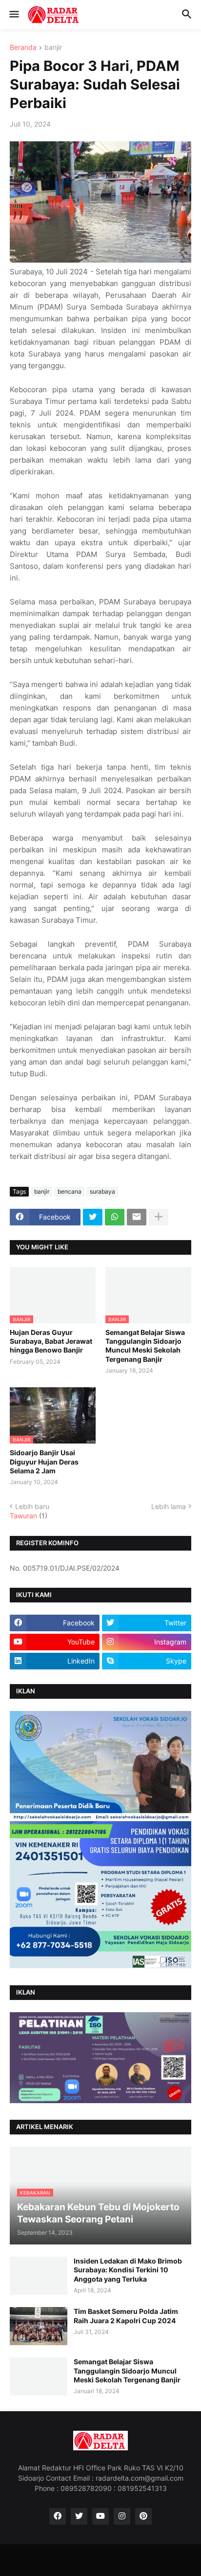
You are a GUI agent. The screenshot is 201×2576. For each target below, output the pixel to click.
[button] (13, 15)
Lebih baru (32, 1506)
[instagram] (122, 2516)
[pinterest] (143, 2516)
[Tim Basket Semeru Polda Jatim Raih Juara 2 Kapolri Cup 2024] (39, 2326)
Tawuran (23, 1516)
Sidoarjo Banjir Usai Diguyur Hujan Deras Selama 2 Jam (44, 1461)
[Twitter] (93, 1217)
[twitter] (79, 2516)
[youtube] (100, 2516)
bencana (70, 1191)
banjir (53, 48)
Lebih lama (169, 1506)
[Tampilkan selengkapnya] (159, 1217)
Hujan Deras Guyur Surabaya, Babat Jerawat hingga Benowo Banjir (51, 1341)
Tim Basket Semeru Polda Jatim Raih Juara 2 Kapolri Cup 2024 (126, 2316)
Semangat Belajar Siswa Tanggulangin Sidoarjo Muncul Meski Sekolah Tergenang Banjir (145, 1346)
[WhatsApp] (115, 1217)
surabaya (102, 1191)
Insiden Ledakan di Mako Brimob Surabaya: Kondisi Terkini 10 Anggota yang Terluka (128, 2270)
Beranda (23, 48)
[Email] (137, 1217)
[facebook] (58, 2516)
